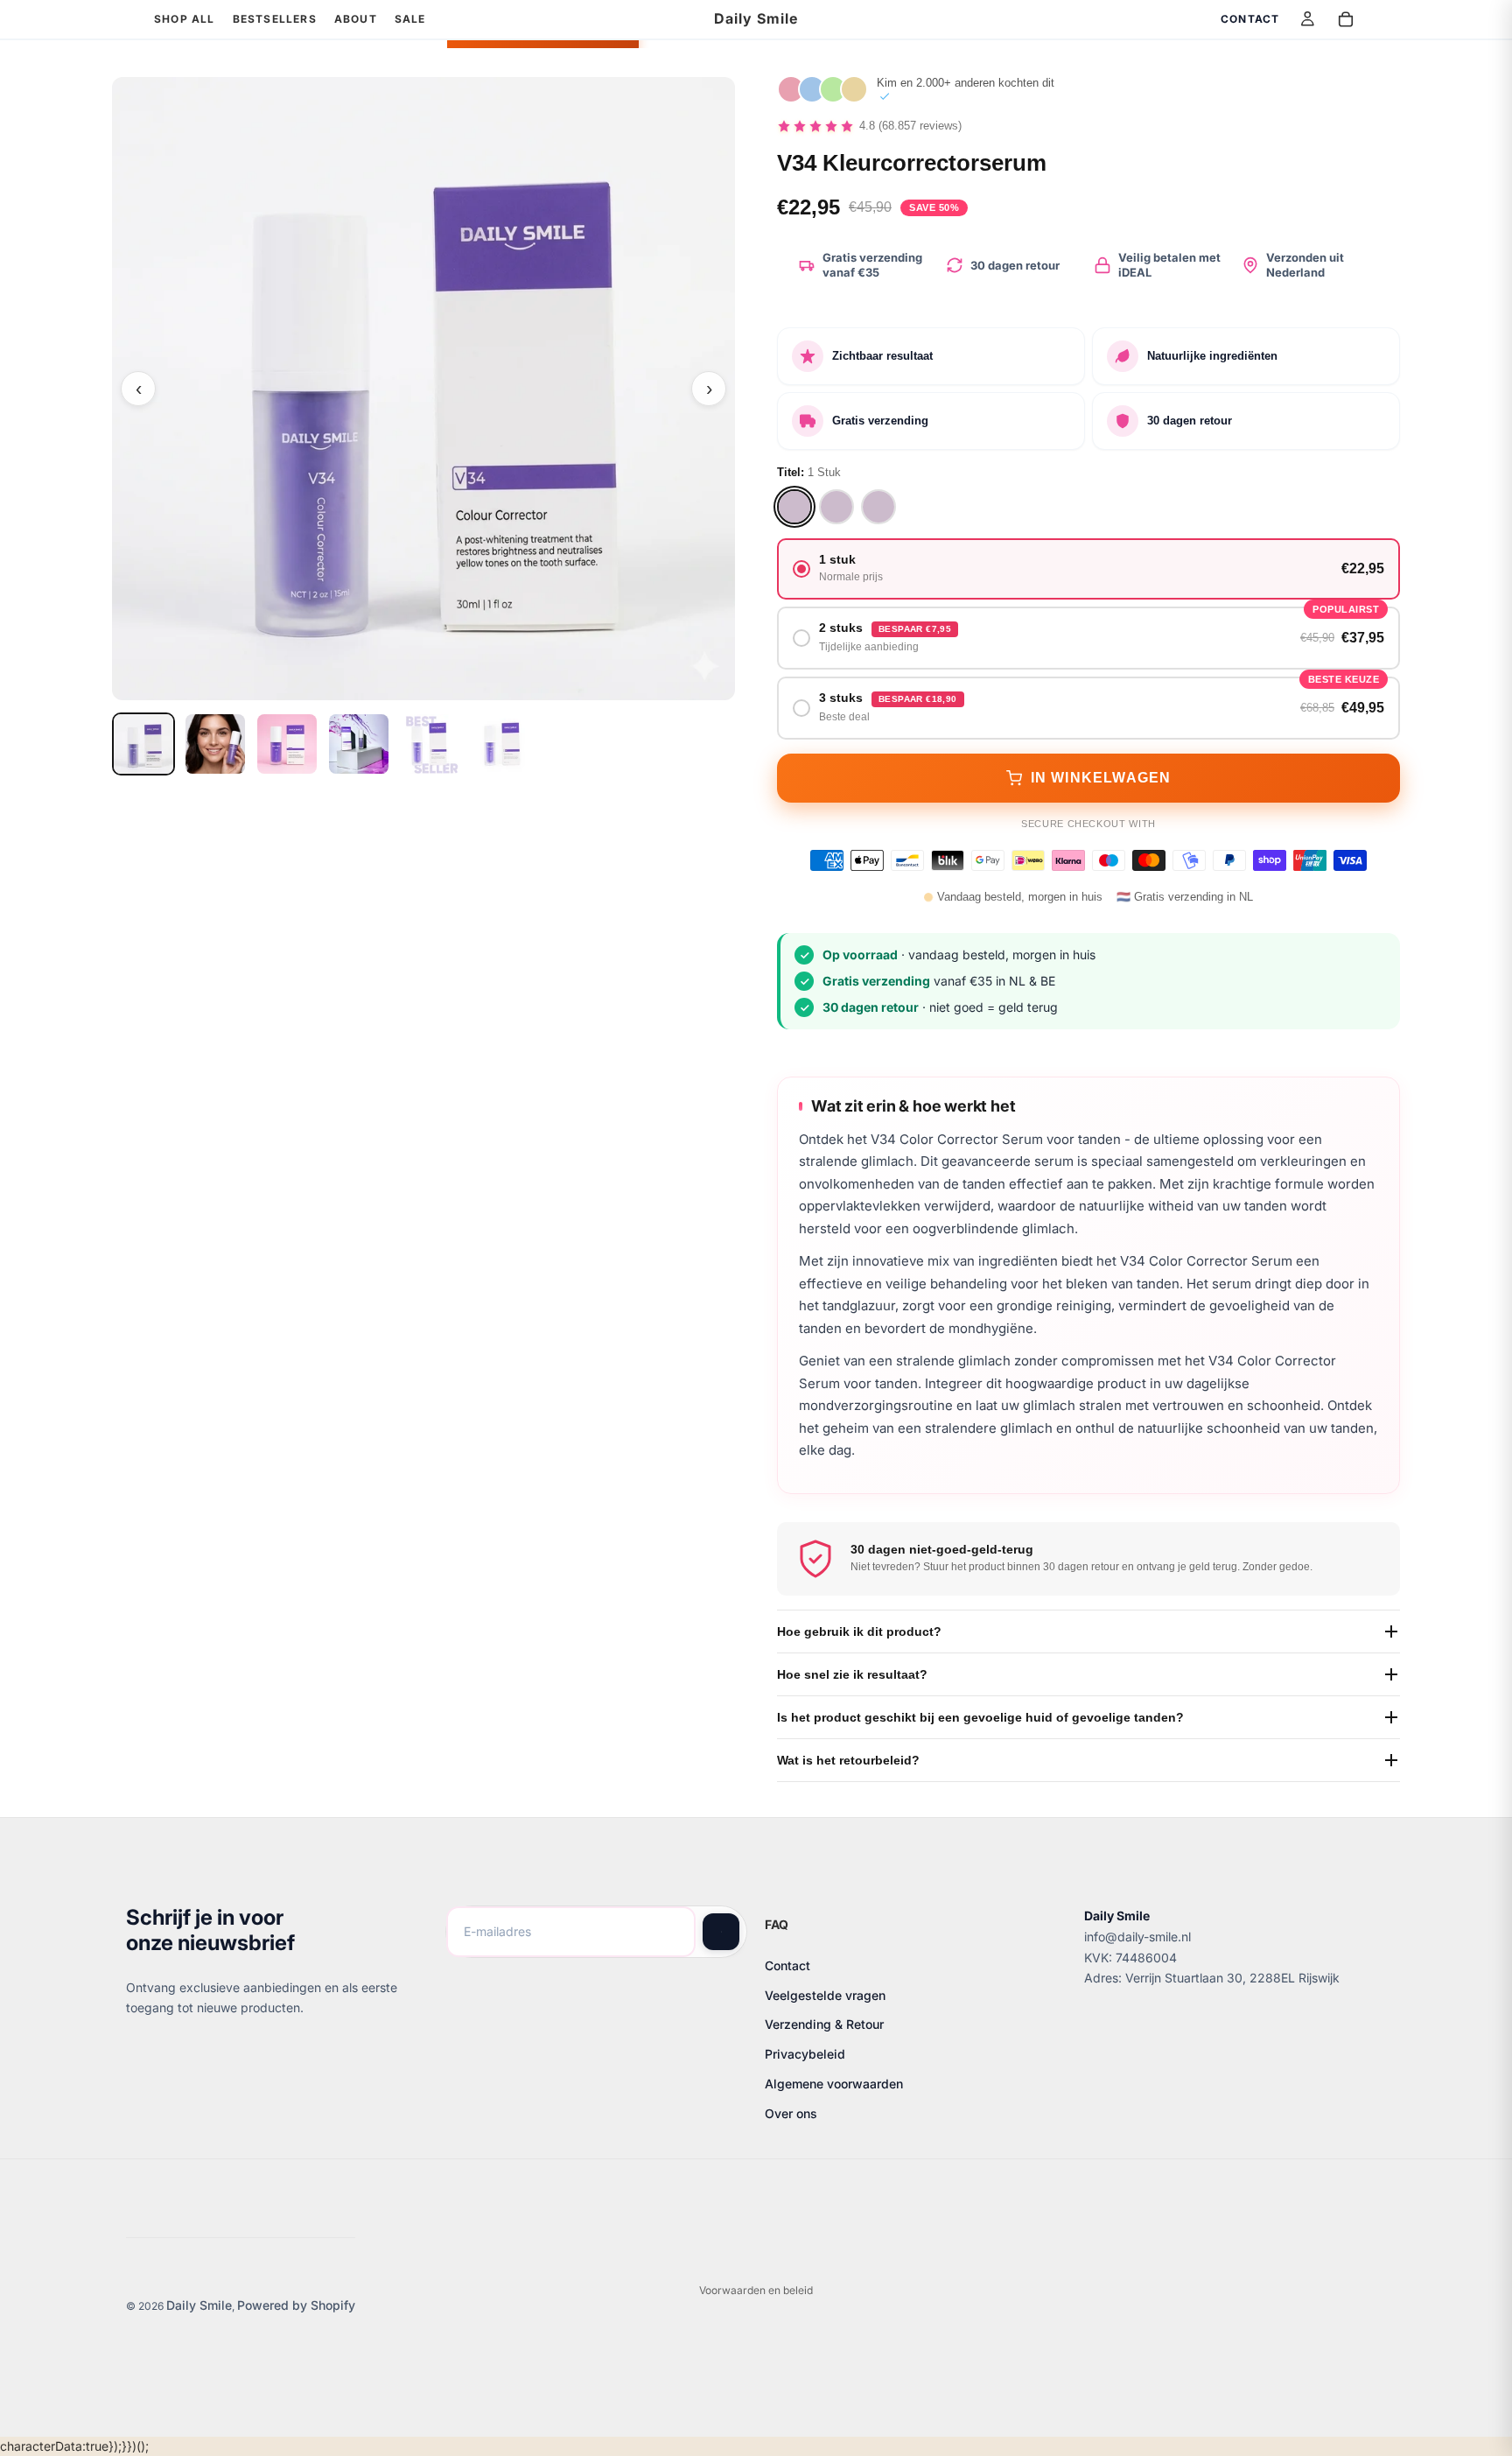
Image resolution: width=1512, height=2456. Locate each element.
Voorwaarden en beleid (756, 2290)
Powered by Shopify (296, 2305)
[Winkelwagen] (1346, 19)
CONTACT (1250, 19)
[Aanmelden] (721, 1932)
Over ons (791, 2112)
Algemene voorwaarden (834, 2084)
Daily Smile (199, 2305)
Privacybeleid (805, 2054)
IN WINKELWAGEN (1101, 778)
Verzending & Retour (824, 2024)
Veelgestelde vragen (825, 1994)
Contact (787, 1965)
